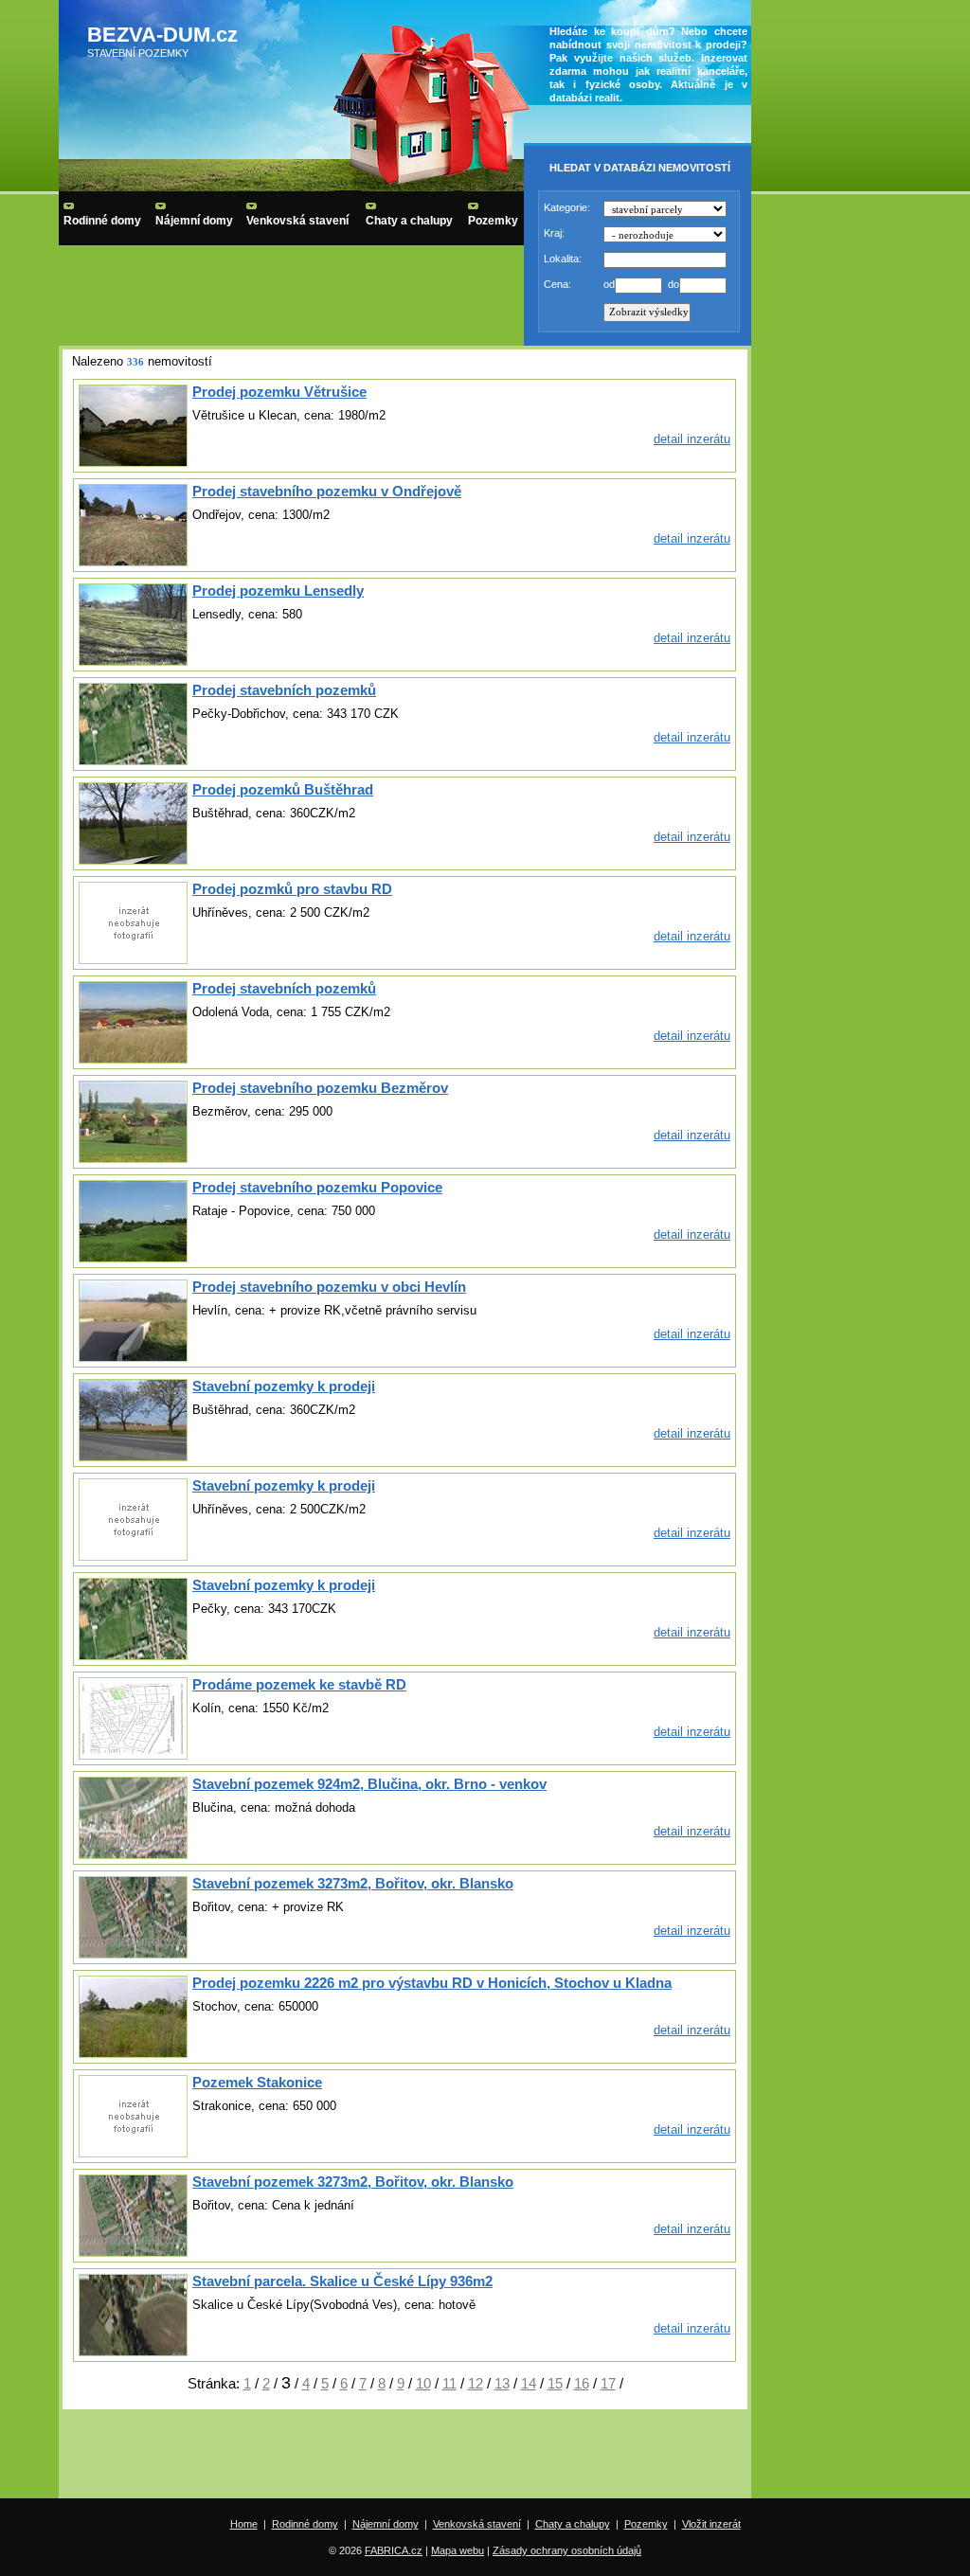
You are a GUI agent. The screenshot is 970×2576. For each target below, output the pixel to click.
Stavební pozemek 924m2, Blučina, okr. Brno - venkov (369, 1784)
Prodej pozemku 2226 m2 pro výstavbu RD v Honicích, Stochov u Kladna (432, 1983)
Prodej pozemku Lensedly (278, 590)
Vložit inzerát (711, 2524)
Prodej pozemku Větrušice (279, 392)
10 (423, 2383)
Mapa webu (458, 2550)
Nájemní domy (194, 221)
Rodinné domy (102, 221)
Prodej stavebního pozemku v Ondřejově (327, 491)
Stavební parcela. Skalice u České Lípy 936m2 (342, 2281)
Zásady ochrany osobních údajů (567, 2550)
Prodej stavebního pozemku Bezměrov (320, 1088)
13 (502, 2383)
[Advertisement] (405, 2456)
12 (476, 2383)
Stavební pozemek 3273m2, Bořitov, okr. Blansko (353, 1883)
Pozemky (493, 221)
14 (529, 2383)
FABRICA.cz (394, 2550)
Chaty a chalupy (409, 221)
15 (555, 2383)
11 (449, 2383)
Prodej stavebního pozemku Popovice (317, 1187)
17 (608, 2383)
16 (582, 2383)
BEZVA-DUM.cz (162, 35)
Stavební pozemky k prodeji (284, 1386)
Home (244, 2524)
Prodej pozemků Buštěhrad (283, 789)
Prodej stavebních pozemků (284, 690)
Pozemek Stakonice (257, 2082)
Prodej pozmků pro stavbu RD (292, 889)
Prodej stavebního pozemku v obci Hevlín (329, 1287)
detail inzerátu (692, 439)
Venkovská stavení (297, 221)
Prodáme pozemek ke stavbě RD (299, 1684)
